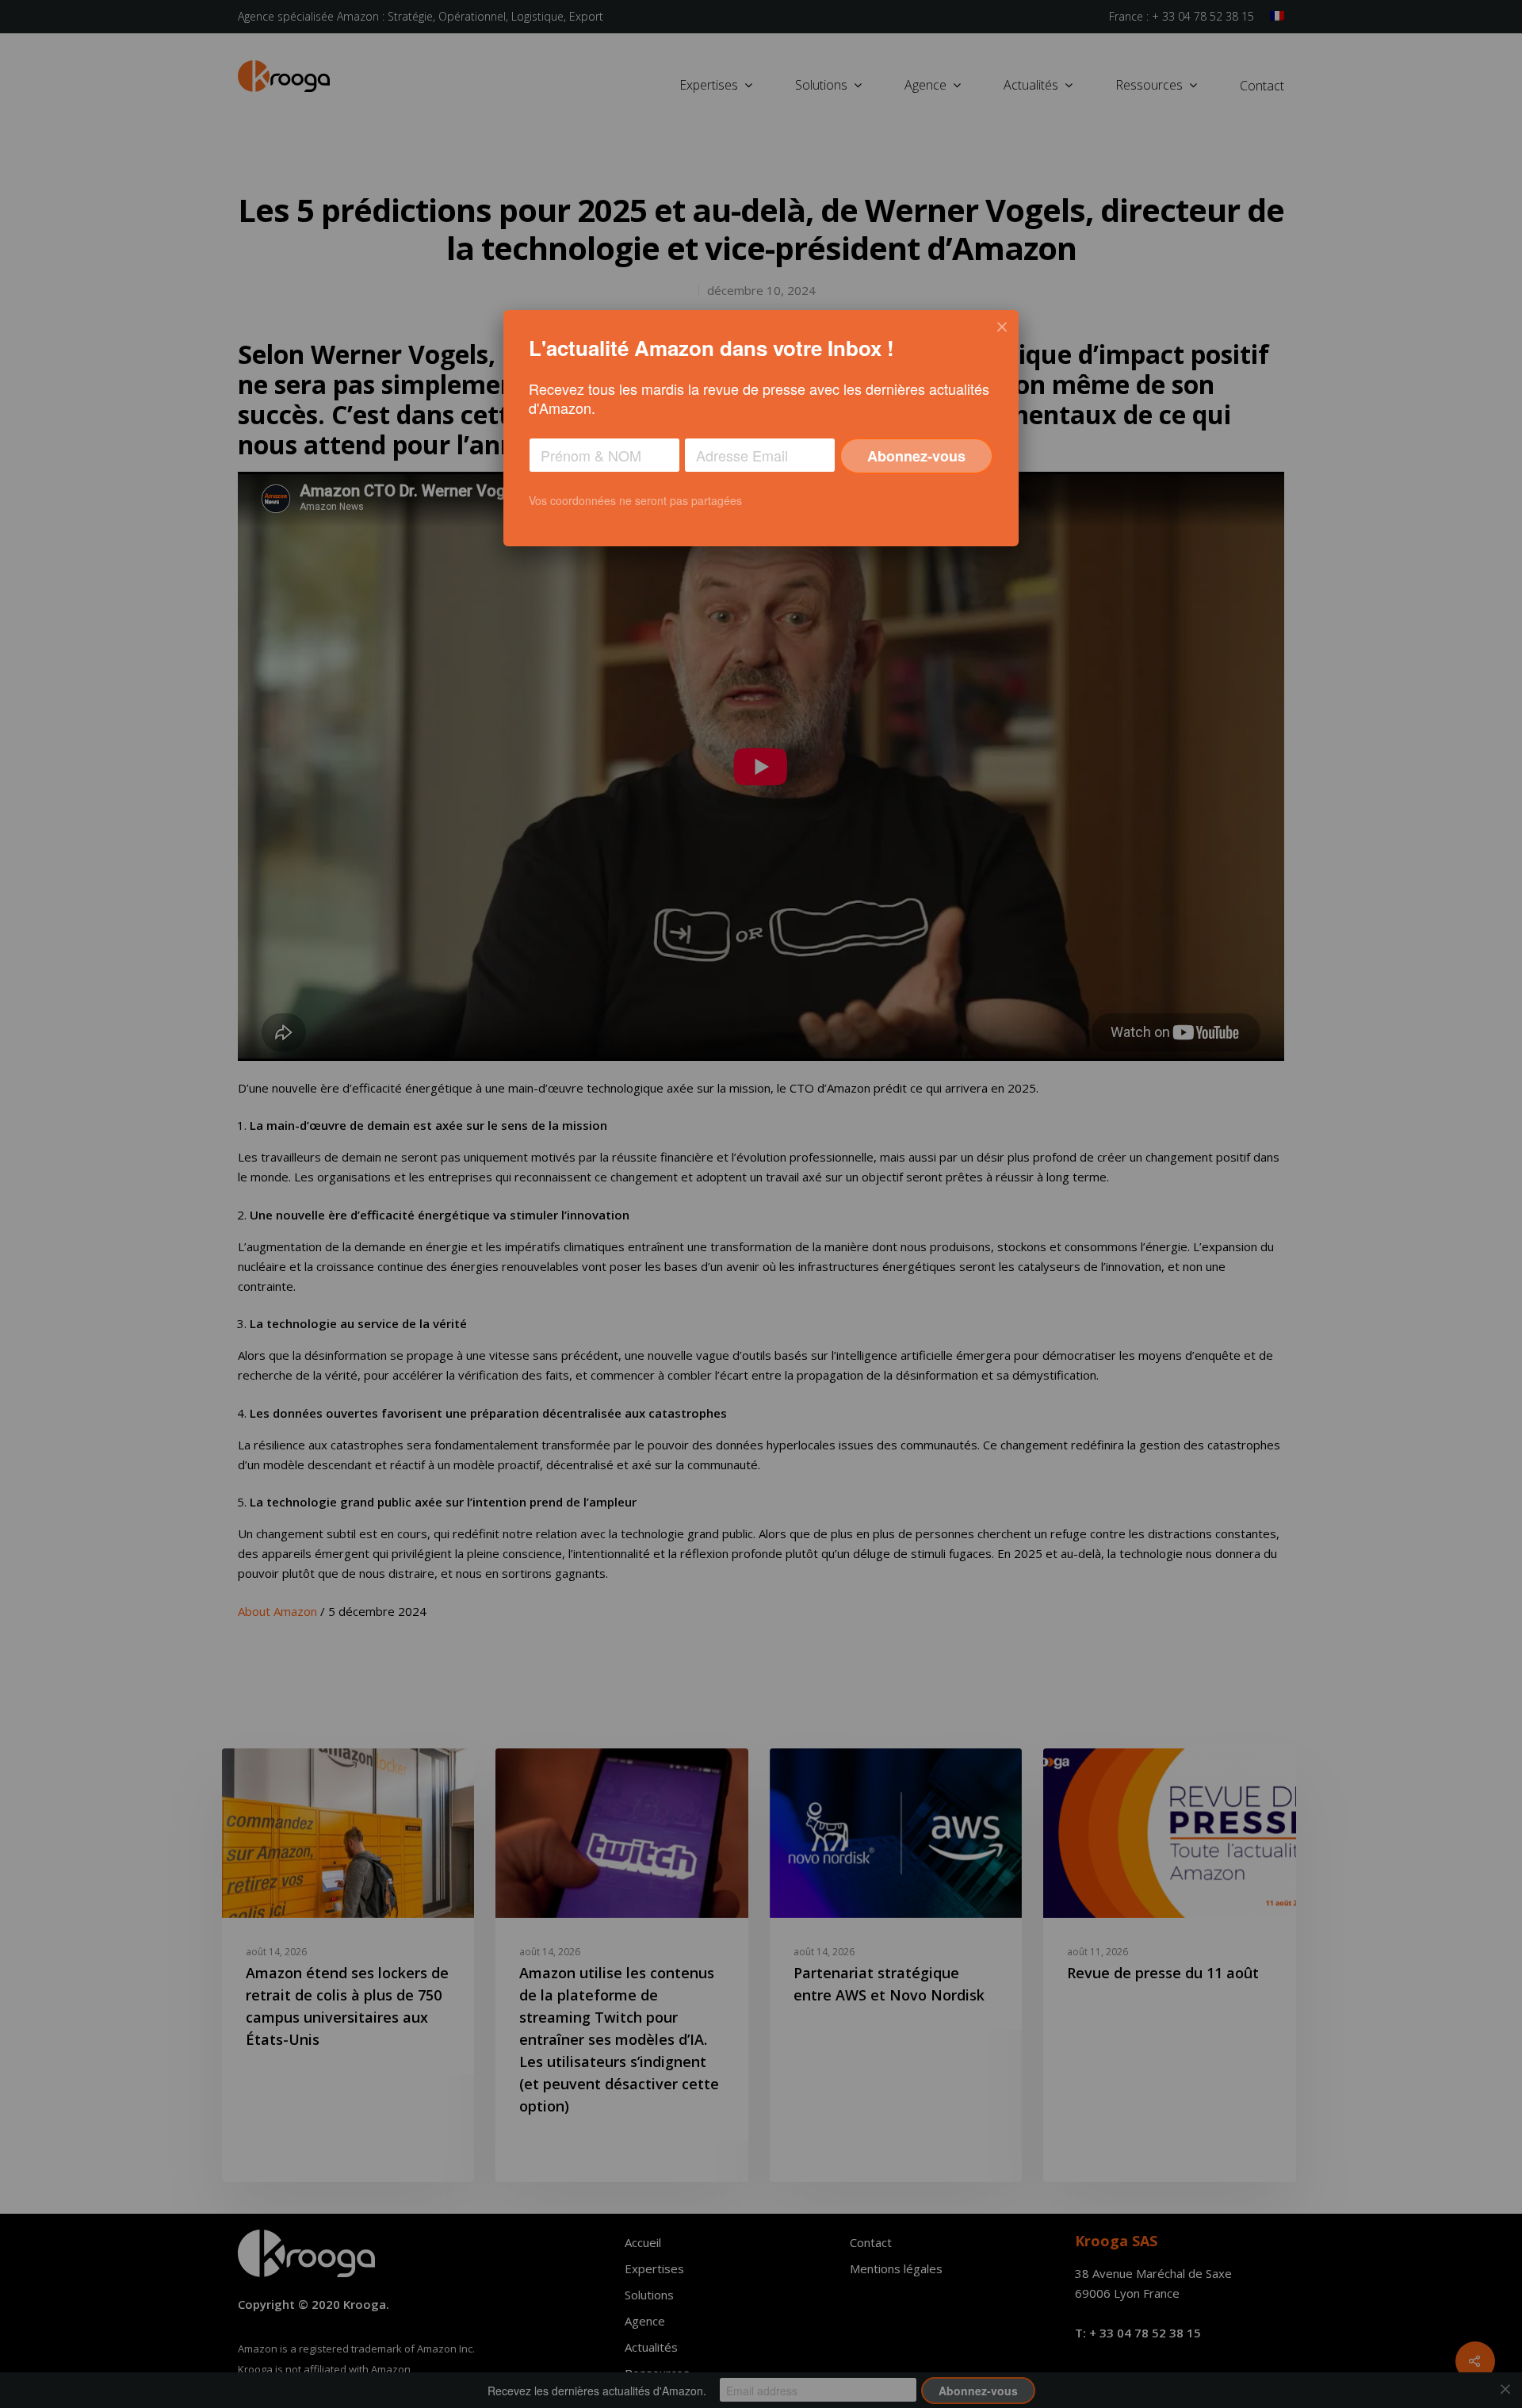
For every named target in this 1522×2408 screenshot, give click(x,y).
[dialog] (761, 428)
